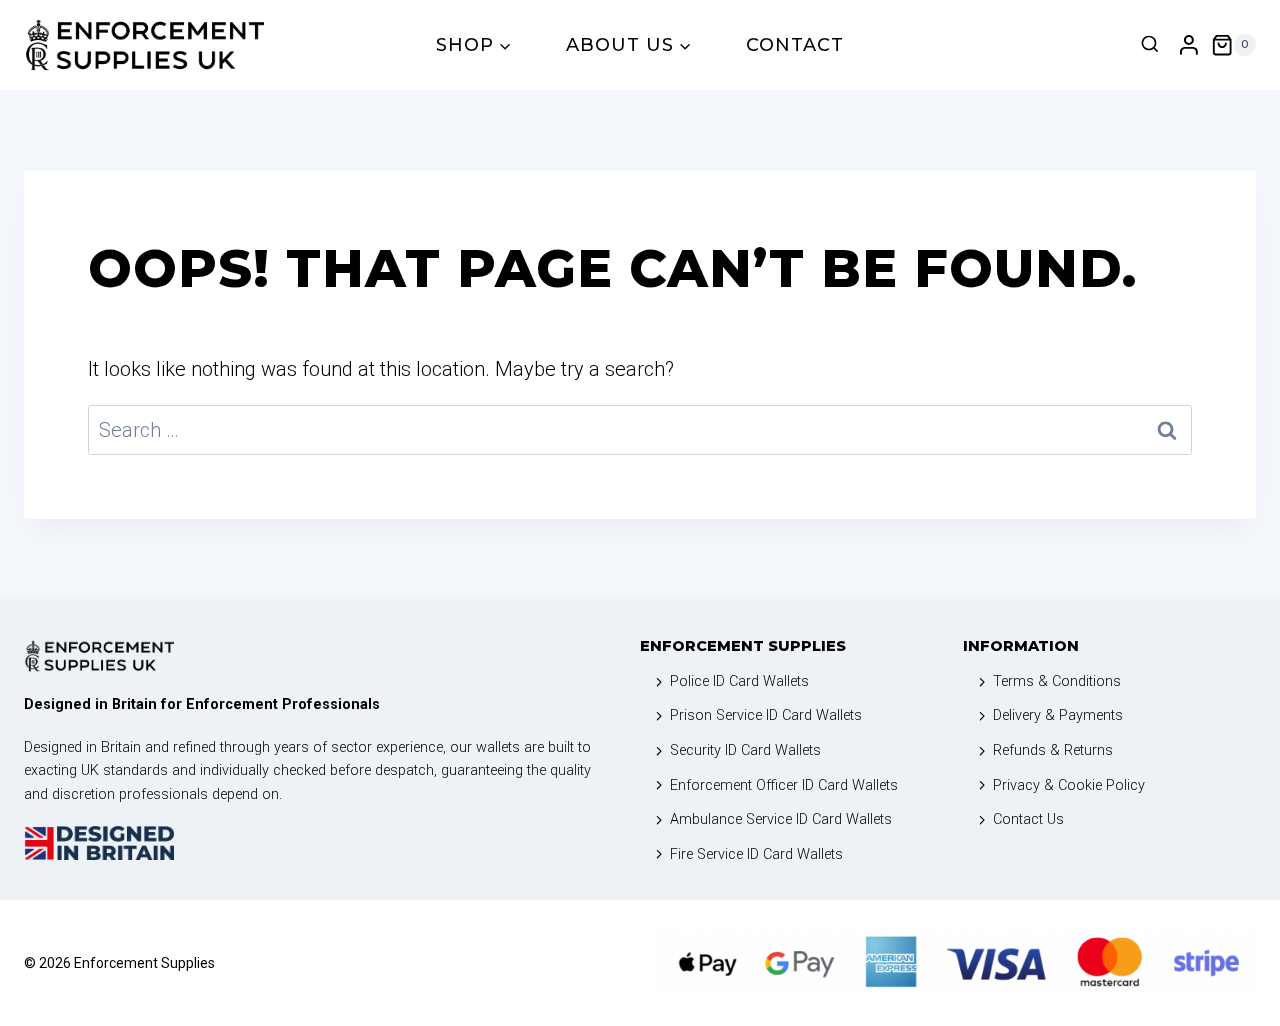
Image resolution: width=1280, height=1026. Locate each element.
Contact (795, 45)
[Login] (1189, 45)
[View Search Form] (1150, 45)
